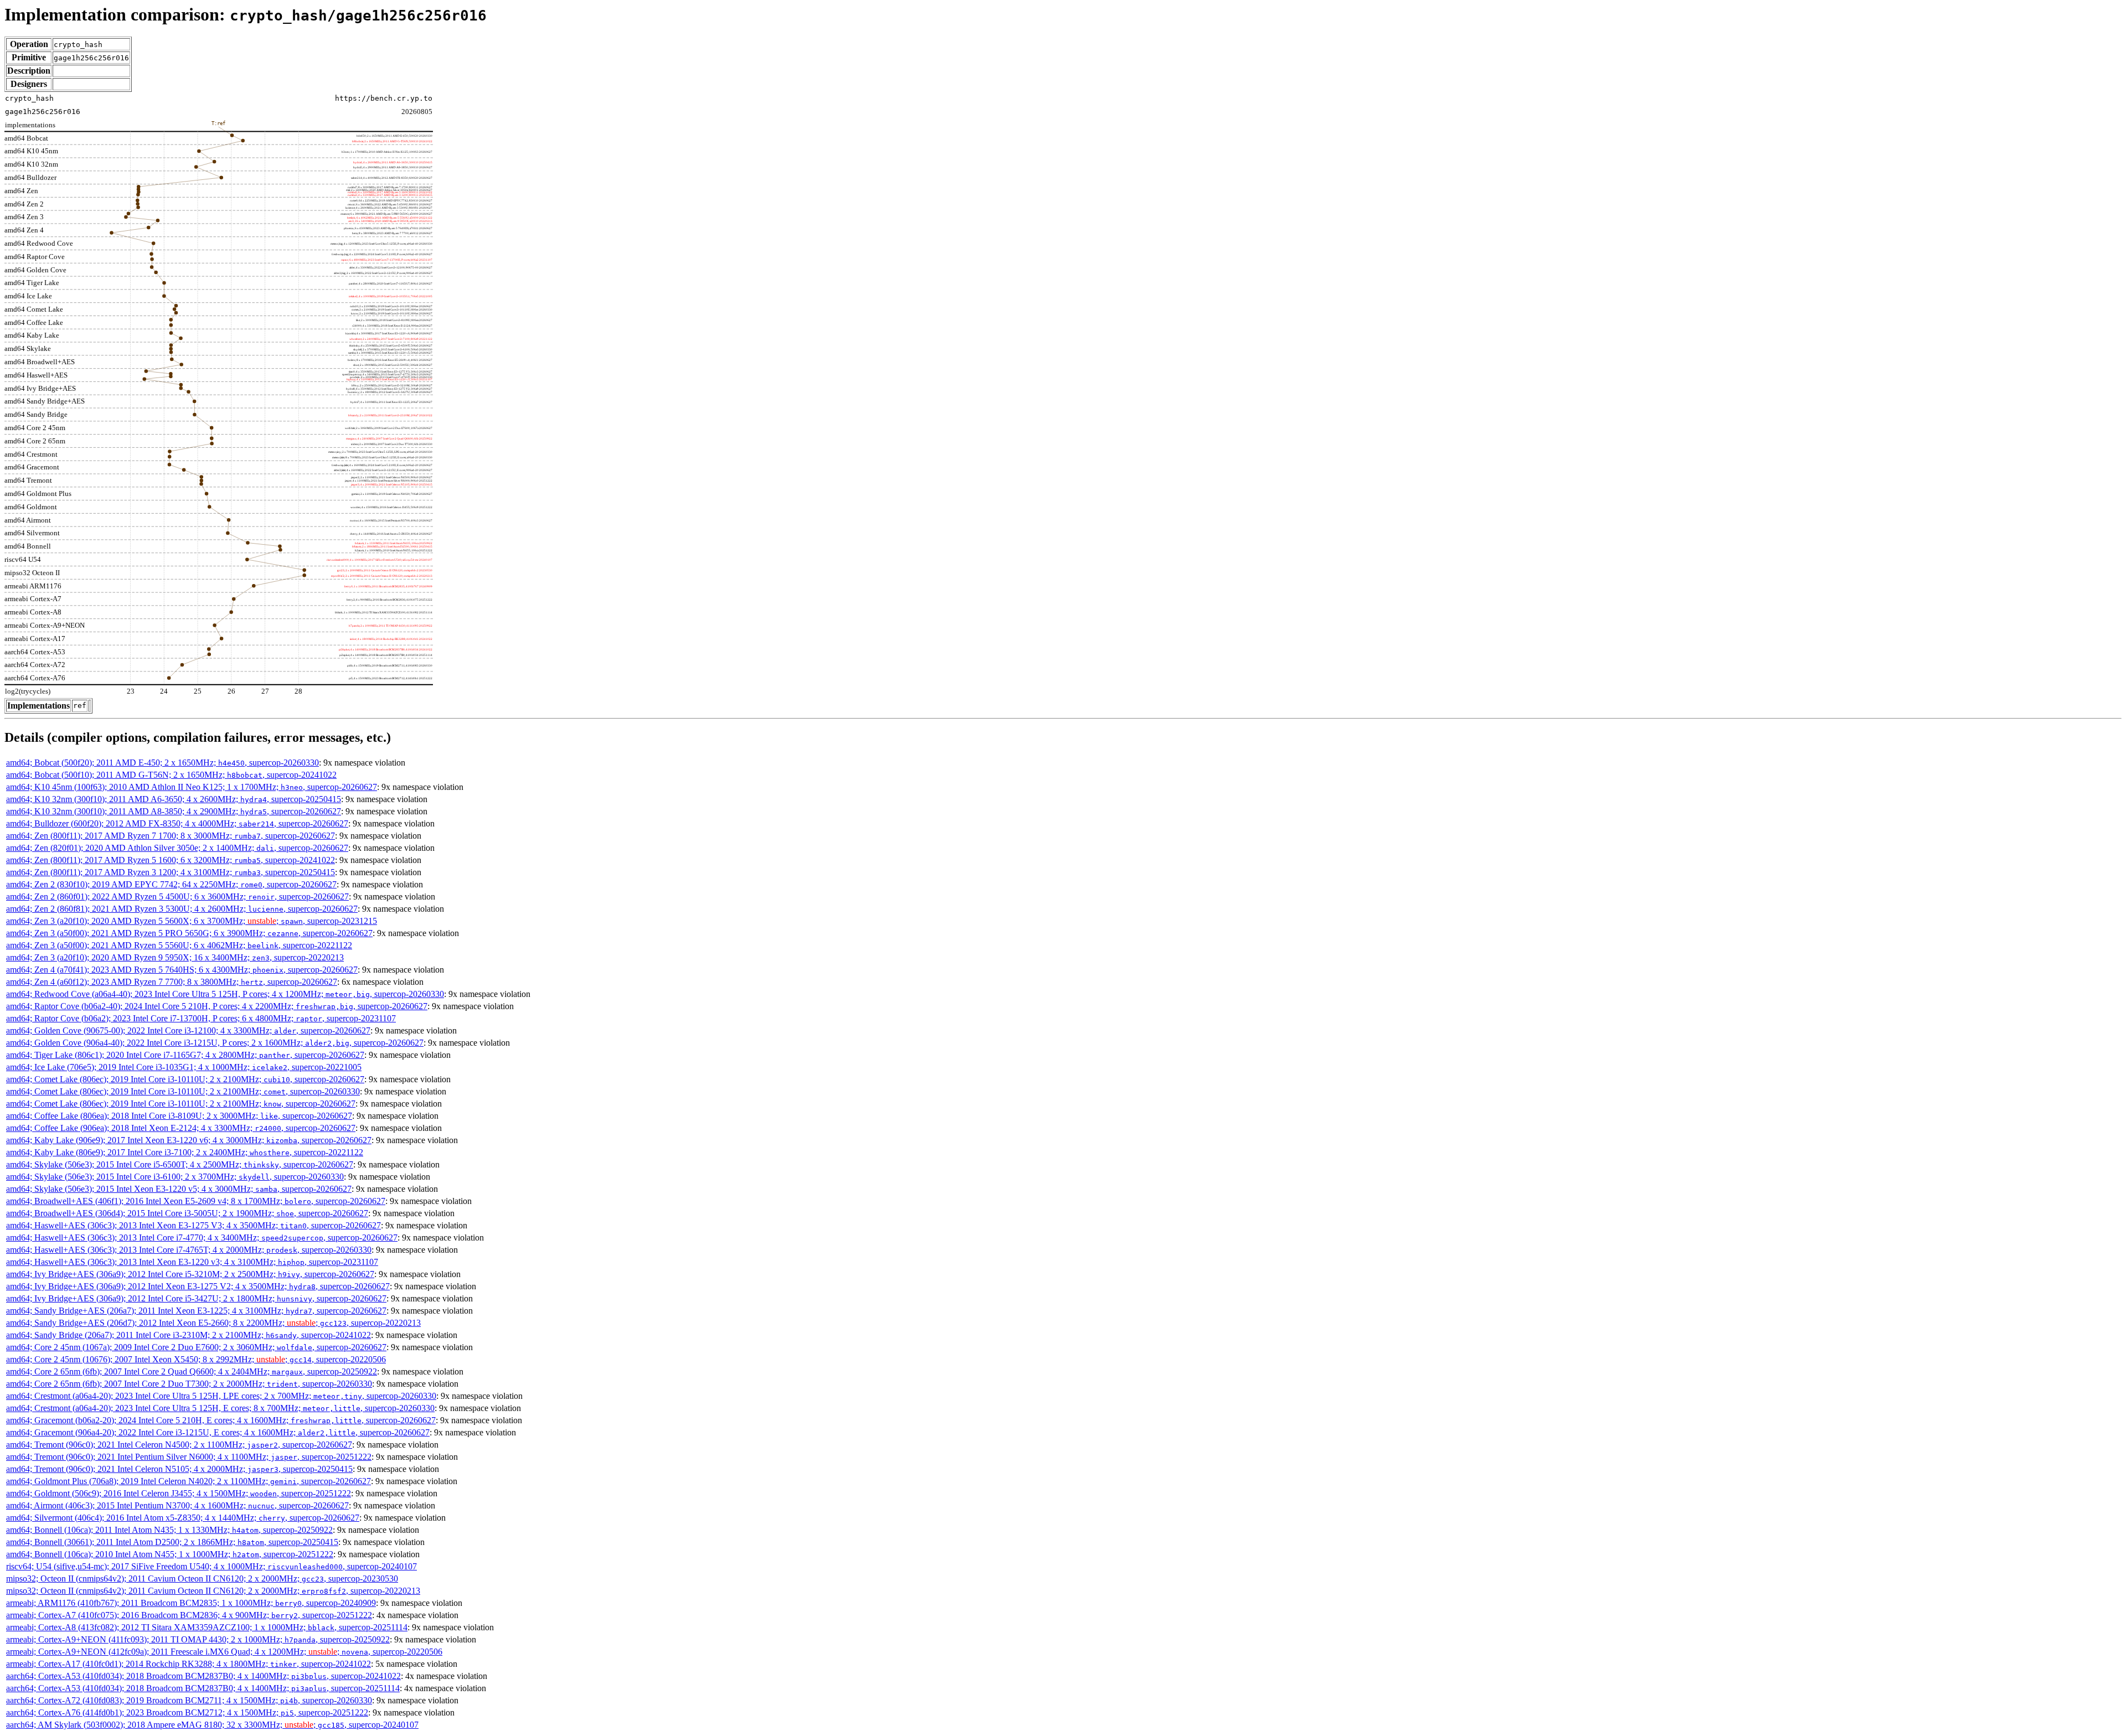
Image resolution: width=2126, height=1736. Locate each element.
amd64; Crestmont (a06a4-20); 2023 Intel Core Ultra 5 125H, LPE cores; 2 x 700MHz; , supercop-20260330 (221, 1396)
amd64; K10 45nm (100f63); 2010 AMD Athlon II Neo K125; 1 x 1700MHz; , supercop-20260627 (192, 787)
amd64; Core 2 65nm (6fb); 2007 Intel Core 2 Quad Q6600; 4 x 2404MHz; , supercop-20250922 (192, 1371)
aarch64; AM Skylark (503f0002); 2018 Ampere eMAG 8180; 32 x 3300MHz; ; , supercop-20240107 (212, 1725)
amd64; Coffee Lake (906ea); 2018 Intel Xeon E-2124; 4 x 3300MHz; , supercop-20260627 (181, 1128)
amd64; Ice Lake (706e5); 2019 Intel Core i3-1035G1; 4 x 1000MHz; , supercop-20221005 (184, 1067)
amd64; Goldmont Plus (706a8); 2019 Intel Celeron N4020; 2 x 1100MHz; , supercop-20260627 (189, 1481)
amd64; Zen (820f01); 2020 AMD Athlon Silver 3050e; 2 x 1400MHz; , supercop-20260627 (177, 848)
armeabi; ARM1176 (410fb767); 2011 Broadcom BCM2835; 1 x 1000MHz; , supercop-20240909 (191, 1603)
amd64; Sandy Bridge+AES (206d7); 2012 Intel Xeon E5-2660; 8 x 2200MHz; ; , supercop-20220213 (213, 1323)
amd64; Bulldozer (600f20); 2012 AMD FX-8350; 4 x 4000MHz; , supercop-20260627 (177, 823)
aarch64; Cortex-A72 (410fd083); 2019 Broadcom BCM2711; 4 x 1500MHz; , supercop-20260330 (189, 1700)
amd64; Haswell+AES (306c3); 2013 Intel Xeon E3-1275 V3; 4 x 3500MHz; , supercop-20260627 (193, 1225)
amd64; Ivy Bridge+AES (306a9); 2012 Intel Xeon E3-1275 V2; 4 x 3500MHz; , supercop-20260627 (198, 1286)
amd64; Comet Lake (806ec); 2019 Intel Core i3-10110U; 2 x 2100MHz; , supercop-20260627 (185, 1079)
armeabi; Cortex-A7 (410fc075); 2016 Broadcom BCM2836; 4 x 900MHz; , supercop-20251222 (189, 1615)
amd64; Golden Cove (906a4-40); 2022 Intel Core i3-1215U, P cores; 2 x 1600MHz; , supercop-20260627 (215, 1043)
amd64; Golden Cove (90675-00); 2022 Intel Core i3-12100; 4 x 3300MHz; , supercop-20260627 (188, 1030)
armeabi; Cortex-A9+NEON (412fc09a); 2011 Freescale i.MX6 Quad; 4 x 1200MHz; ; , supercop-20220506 (224, 1652)
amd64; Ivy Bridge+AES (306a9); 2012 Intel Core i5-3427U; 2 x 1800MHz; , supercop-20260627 (196, 1298)
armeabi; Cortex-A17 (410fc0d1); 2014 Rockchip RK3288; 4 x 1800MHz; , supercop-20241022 (189, 1664)
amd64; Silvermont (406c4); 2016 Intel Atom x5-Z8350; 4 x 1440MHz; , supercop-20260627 (183, 1518)
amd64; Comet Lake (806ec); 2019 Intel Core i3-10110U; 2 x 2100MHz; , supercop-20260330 (183, 1091)
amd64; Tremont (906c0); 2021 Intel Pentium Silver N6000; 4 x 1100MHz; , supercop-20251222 (189, 1457)
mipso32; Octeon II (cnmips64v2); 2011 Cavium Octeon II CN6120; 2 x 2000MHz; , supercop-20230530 (202, 1579)
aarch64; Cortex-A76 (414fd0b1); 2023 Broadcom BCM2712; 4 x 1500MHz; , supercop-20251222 (187, 1712)
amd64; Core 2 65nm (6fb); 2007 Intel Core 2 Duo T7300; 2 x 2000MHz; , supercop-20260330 (189, 1384)
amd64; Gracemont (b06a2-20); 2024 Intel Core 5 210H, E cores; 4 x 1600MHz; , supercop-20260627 (221, 1420)
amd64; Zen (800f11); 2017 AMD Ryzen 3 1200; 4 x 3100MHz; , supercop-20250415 (171, 872)
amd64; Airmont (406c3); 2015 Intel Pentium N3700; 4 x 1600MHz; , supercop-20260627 (177, 1505)
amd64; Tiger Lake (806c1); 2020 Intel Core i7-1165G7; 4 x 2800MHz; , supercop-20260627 (185, 1055)
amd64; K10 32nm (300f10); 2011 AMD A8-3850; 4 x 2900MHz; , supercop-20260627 (174, 811)
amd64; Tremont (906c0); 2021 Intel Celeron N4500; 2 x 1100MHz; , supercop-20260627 (179, 1445)
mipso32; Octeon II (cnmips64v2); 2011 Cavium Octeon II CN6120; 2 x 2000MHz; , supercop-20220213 (213, 1591)
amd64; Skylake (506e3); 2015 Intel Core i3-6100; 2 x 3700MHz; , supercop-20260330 (175, 1177)
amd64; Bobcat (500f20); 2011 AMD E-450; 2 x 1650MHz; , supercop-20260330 (162, 763)
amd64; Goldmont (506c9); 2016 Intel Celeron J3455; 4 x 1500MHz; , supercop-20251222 (179, 1493)
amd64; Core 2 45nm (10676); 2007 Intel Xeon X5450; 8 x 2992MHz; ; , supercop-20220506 (196, 1359)
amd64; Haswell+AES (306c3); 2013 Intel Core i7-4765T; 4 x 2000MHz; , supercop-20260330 (189, 1250)
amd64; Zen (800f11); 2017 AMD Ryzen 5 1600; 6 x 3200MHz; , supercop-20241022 (171, 860)
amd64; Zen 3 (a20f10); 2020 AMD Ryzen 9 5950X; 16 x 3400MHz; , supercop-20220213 (175, 957)
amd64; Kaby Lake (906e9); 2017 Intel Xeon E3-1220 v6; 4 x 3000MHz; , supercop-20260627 (189, 1140)
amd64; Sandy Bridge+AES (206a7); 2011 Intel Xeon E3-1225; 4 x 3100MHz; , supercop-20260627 (196, 1311)
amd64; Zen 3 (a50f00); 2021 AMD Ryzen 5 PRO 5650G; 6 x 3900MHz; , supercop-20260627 (189, 933)
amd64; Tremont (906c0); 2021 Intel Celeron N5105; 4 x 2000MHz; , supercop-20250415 (179, 1469)
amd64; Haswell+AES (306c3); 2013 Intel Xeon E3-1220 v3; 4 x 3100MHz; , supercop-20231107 (192, 1262)
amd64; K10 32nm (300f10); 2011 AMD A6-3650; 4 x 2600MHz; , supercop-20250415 (174, 799)
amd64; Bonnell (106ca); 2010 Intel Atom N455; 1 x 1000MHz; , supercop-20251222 (170, 1554)
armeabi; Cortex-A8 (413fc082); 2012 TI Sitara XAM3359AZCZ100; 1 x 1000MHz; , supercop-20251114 (207, 1627)
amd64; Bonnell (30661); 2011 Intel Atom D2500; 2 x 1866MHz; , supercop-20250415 (172, 1542)
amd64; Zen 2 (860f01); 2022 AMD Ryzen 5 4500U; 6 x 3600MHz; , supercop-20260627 (177, 897)
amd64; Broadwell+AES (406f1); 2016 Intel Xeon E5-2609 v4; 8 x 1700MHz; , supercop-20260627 (196, 1201)
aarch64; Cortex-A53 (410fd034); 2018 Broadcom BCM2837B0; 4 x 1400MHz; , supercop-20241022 (203, 1676)
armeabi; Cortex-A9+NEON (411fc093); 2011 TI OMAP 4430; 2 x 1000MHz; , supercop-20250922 (198, 1639)
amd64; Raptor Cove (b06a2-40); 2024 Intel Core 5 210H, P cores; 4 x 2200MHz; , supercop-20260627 (217, 1006)
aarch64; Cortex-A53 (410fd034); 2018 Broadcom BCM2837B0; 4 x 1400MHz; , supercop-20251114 (203, 1688)
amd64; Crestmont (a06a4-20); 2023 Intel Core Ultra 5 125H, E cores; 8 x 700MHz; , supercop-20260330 (220, 1408)
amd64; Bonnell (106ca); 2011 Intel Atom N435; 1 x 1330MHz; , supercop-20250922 (169, 1530)
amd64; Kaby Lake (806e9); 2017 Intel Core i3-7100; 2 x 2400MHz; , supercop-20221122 (185, 1152)
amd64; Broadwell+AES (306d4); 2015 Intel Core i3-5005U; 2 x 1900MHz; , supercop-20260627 (187, 1213)
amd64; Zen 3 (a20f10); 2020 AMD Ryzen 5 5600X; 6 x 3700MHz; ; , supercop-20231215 (192, 921)
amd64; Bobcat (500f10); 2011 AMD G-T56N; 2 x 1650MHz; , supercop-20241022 (171, 775)
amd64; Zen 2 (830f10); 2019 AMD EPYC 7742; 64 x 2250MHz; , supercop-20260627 (171, 884)
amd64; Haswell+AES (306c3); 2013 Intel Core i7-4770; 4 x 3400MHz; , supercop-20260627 (202, 1238)
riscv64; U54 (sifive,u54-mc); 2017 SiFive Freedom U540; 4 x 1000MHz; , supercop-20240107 (211, 1566)
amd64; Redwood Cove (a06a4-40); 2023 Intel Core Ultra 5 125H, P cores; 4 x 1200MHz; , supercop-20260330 (225, 994)
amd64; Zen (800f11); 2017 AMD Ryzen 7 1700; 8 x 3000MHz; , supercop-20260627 (171, 836)
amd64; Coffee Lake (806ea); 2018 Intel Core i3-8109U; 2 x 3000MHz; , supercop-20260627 (179, 1116)
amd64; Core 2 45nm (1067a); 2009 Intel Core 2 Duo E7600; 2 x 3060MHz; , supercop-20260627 (196, 1347)
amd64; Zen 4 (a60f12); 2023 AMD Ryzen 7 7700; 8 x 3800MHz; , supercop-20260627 (172, 982)
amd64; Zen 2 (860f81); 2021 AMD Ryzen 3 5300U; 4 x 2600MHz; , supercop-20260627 (182, 909)
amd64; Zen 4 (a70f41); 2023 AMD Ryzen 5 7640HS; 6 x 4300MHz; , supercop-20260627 (182, 970)
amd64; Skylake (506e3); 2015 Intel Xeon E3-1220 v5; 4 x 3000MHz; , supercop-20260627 (179, 1189)
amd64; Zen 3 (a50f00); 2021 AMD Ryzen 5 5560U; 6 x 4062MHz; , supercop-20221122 (179, 945)
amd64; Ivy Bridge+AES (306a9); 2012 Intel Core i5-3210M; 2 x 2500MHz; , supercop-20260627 (190, 1274)
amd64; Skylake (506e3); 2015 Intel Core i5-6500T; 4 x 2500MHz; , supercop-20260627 (180, 1164)
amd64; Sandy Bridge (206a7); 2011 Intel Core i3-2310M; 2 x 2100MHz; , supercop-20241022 (189, 1335)
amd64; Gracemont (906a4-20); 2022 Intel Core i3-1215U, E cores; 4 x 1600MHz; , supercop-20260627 (218, 1432)
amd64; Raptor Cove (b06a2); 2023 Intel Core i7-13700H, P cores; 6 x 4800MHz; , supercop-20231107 (201, 1018)
